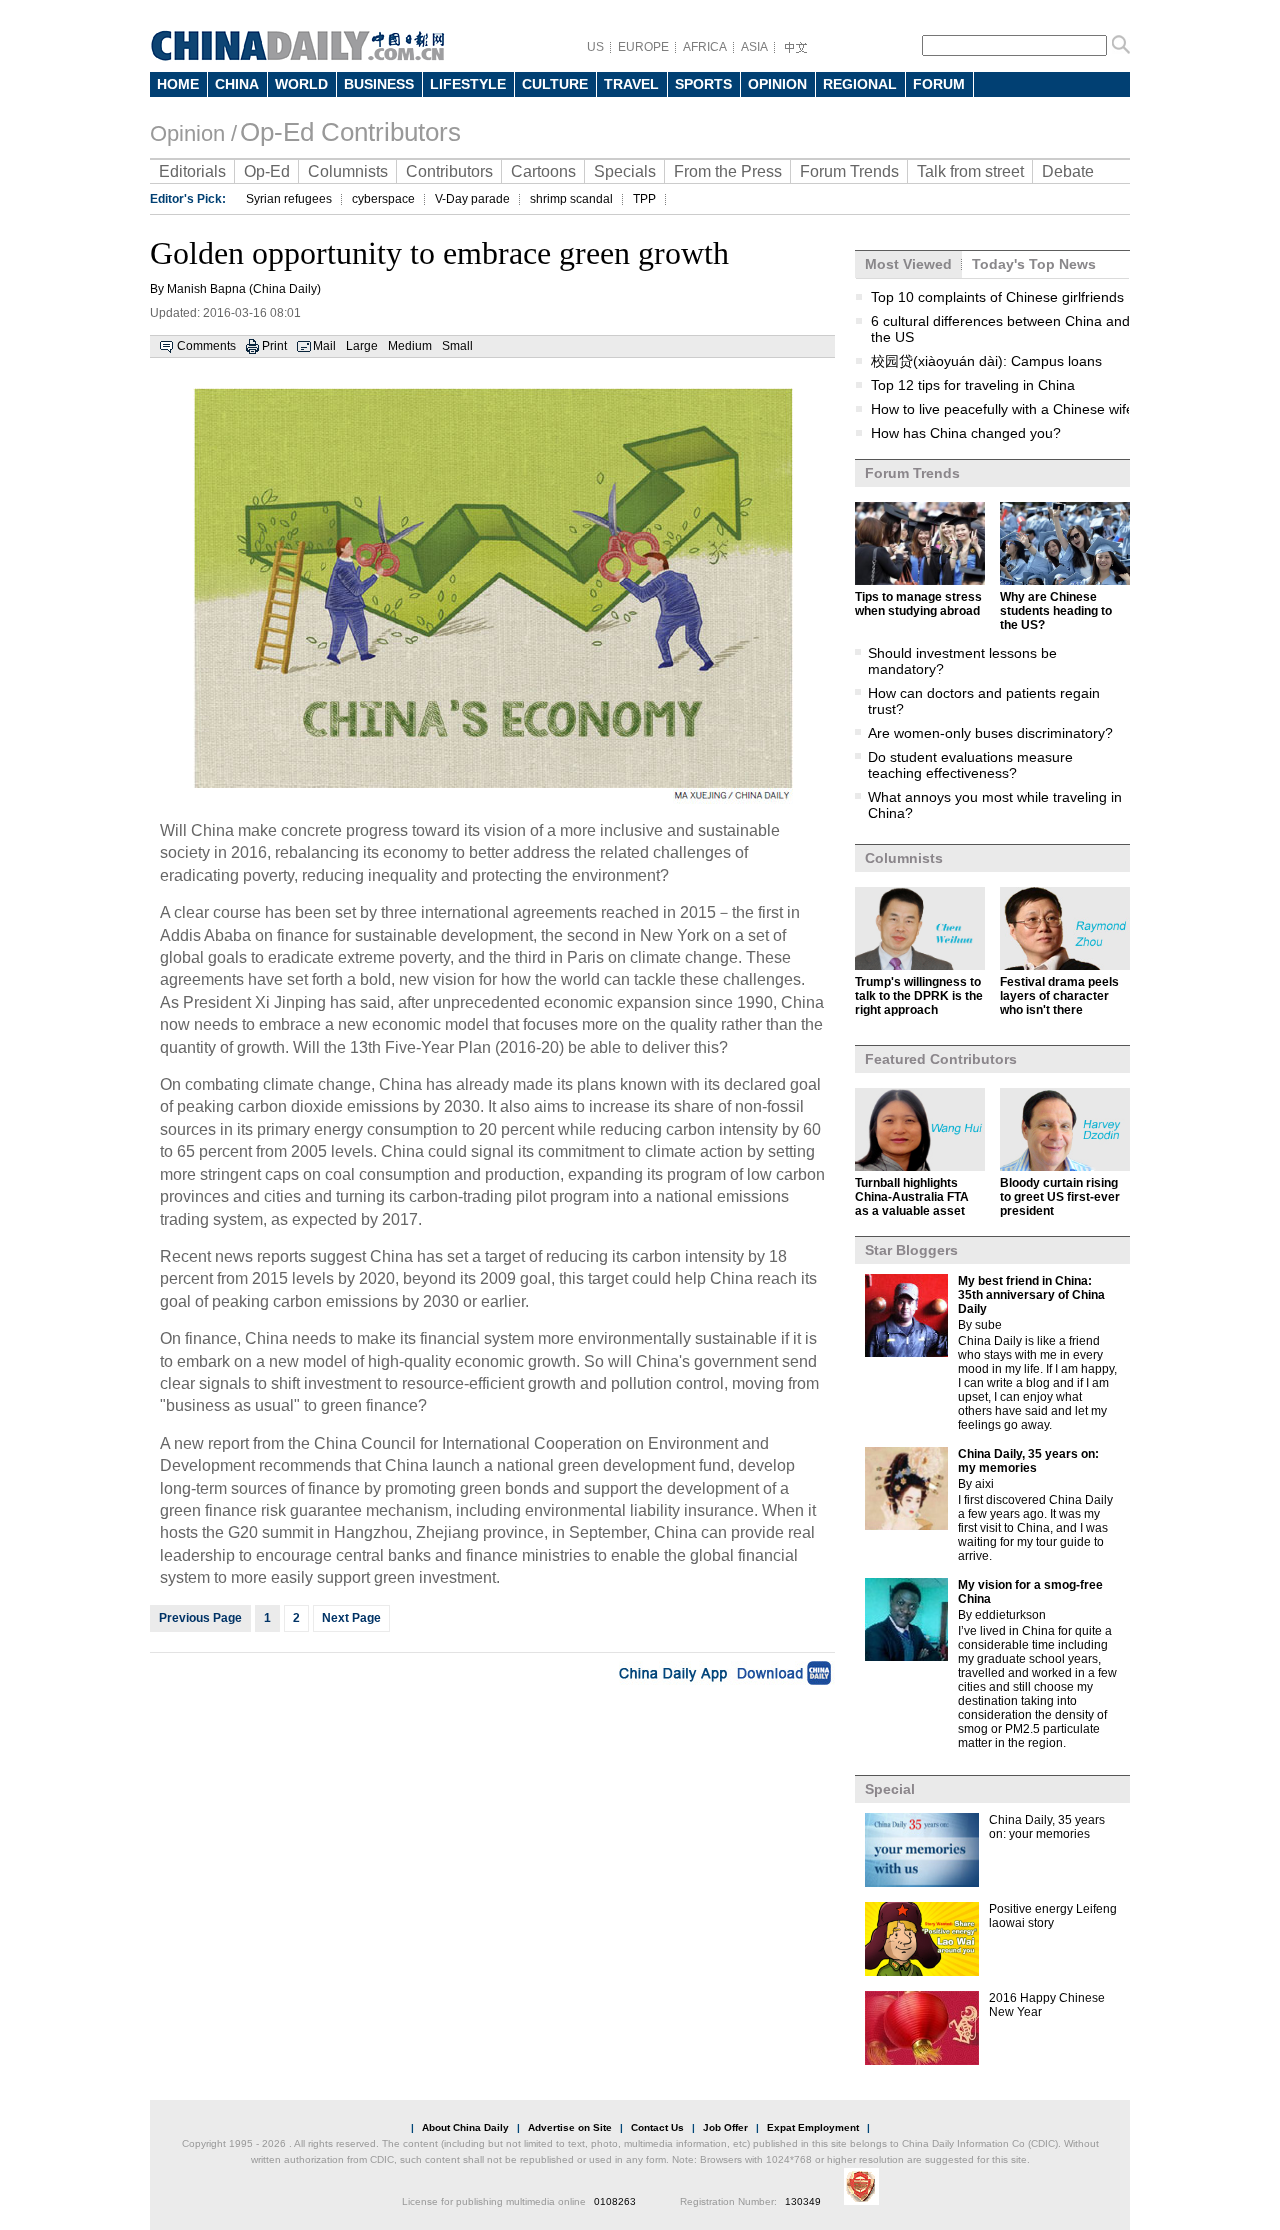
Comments (206, 346)
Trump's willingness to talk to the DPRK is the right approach (919, 996)
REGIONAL (860, 84)
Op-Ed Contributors (350, 132)
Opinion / (193, 133)
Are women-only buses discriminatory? (990, 733)
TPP (644, 199)
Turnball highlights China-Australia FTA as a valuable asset (912, 1197)
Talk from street (970, 171)
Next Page (351, 1618)
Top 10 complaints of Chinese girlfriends (997, 297)
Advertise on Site (570, 2127)
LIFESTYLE (468, 84)
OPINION (777, 84)
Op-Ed (267, 171)
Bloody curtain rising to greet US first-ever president (1060, 1197)
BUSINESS (379, 84)
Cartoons (543, 171)
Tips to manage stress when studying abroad (918, 604)
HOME (178, 84)
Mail (324, 346)
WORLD (301, 84)
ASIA (754, 47)
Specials (625, 171)
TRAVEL (631, 84)
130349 (803, 2201)
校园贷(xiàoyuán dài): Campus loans (986, 361)
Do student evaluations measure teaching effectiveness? (970, 765)
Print (274, 346)
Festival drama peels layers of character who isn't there (1059, 996)
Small (457, 346)
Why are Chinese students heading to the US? (1056, 611)
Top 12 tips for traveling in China (973, 385)
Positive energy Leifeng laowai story (1053, 1916)
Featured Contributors (941, 1059)
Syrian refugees (289, 199)
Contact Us (657, 2127)
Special (890, 1789)
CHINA (237, 84)
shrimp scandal (571, 199)
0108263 (615, 2201)
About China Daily (465, 2127)
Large (362, 346)
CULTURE (555, 84)
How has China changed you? (966, 433)
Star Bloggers (911, 1250)
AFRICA (705, 47)
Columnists (348, 171)
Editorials (192, 171)
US (595, 47)
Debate (1068, 171)
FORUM (939, 84)
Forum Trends (849, 171)
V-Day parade (472, 199)
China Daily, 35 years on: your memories (1047, 1827)
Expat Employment (813, 2127)
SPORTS (703, 84)
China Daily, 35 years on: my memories (1028, 1461)
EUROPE (643, 47)
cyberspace (383, 199)
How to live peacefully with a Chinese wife (1002, 409)
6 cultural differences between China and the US (1000, 329)
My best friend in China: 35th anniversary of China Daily (1031, 1295)
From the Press (728, 171)
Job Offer (725, 2127)
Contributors (449, 171)
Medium (410, 346)
